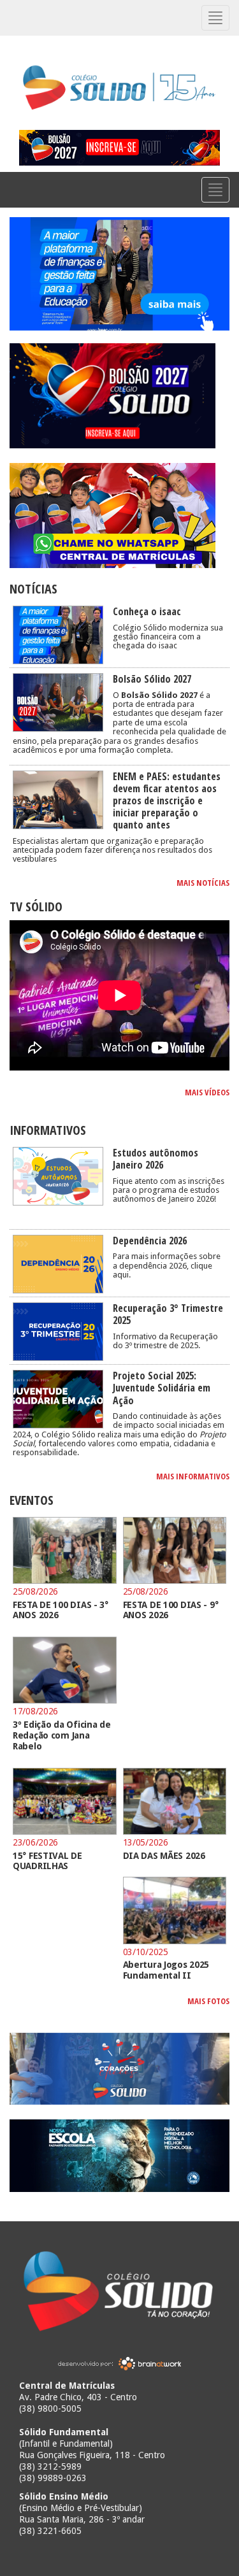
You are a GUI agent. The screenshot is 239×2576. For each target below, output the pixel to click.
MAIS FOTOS (208, 2001)
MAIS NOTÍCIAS (203, 883)
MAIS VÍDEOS (207, 1092)
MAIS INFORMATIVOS (193, 1476)
